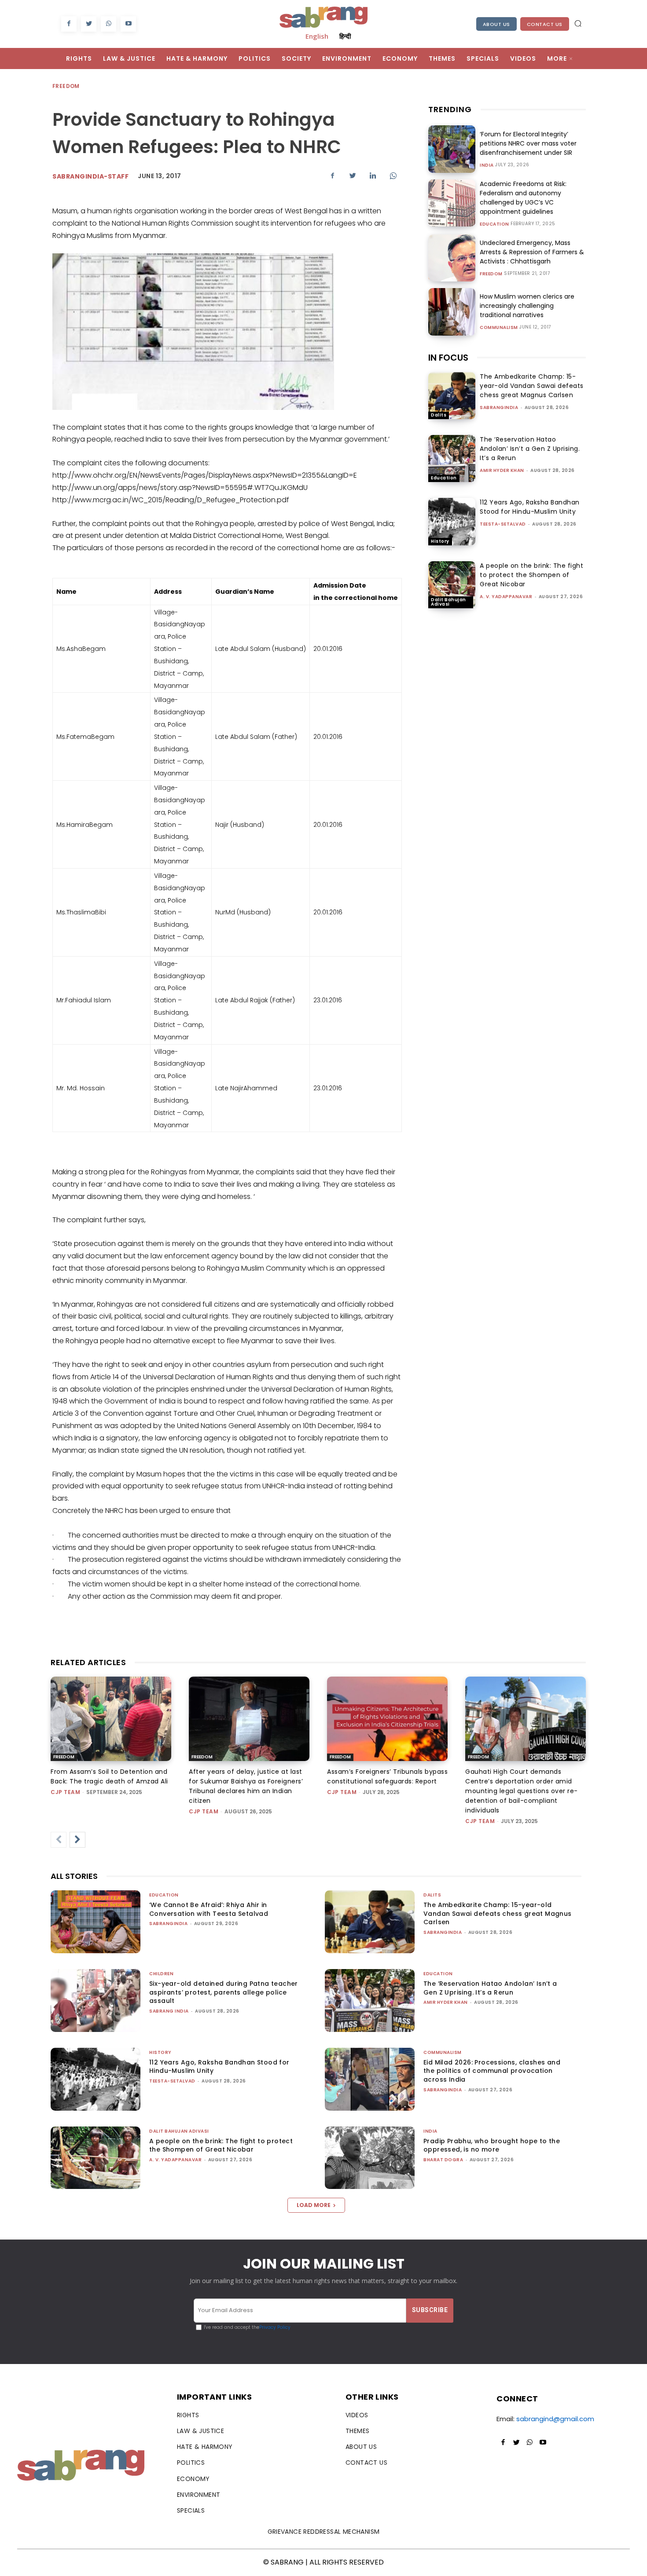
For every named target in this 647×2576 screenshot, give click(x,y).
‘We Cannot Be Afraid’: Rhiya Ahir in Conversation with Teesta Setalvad (209, 1909)
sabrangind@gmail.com (555, 2419)
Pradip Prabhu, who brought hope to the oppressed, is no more (492, 2145)
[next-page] (77, 1840)
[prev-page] (59, 1840)
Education (494, 224)
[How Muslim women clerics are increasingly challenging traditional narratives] (452, 312)
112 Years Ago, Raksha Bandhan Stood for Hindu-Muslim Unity (530, 507)
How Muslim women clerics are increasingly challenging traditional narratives (527, 306)
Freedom (66, 86)
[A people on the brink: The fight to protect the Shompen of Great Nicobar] (452, 585)
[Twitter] (89, 24)
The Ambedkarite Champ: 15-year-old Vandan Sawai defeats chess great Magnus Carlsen (532, 386)
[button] (578, 23)
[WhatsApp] (108, 24)
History (440, 541)
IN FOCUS (448, 358)
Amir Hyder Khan (502, 470)
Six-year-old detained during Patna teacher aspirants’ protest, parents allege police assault (224, 1992)
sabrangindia (499, 407)
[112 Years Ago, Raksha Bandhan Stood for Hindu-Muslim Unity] (452, 521)
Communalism (499, 328)
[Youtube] (128, 24)
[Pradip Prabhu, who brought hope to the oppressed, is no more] (370, 2158)
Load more (314, 2205)
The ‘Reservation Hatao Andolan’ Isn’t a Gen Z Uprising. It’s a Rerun (530, 449)
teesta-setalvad (503, 524)
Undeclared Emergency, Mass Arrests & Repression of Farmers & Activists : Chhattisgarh (532, 252)
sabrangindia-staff (90, 176)
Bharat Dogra (443, 2160)
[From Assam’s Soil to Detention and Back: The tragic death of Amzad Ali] (111, 1719)
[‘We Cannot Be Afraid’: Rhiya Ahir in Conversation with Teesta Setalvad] (96, 1922)
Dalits (439, 415)
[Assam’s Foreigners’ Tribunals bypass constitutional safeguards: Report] (387, 1719)
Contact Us (545, 24)
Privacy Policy (275, 2327)
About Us (496, 24)
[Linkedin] (373, 175)
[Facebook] (69, 24)
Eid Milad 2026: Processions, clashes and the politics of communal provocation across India (492, 2071)
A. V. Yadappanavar (506, 597)
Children (161, 1974)
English (317, 36)
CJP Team (65, 1792)
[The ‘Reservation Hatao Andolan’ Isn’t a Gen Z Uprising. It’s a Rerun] (452, 459)
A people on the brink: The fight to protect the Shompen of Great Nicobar (531, 575)
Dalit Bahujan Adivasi (448, 602)
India (487, 165)
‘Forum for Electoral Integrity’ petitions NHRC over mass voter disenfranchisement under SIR (528, 143)
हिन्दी (345, 36)
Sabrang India (169, 2011)
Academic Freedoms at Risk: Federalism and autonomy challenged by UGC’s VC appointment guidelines (523, 198)
